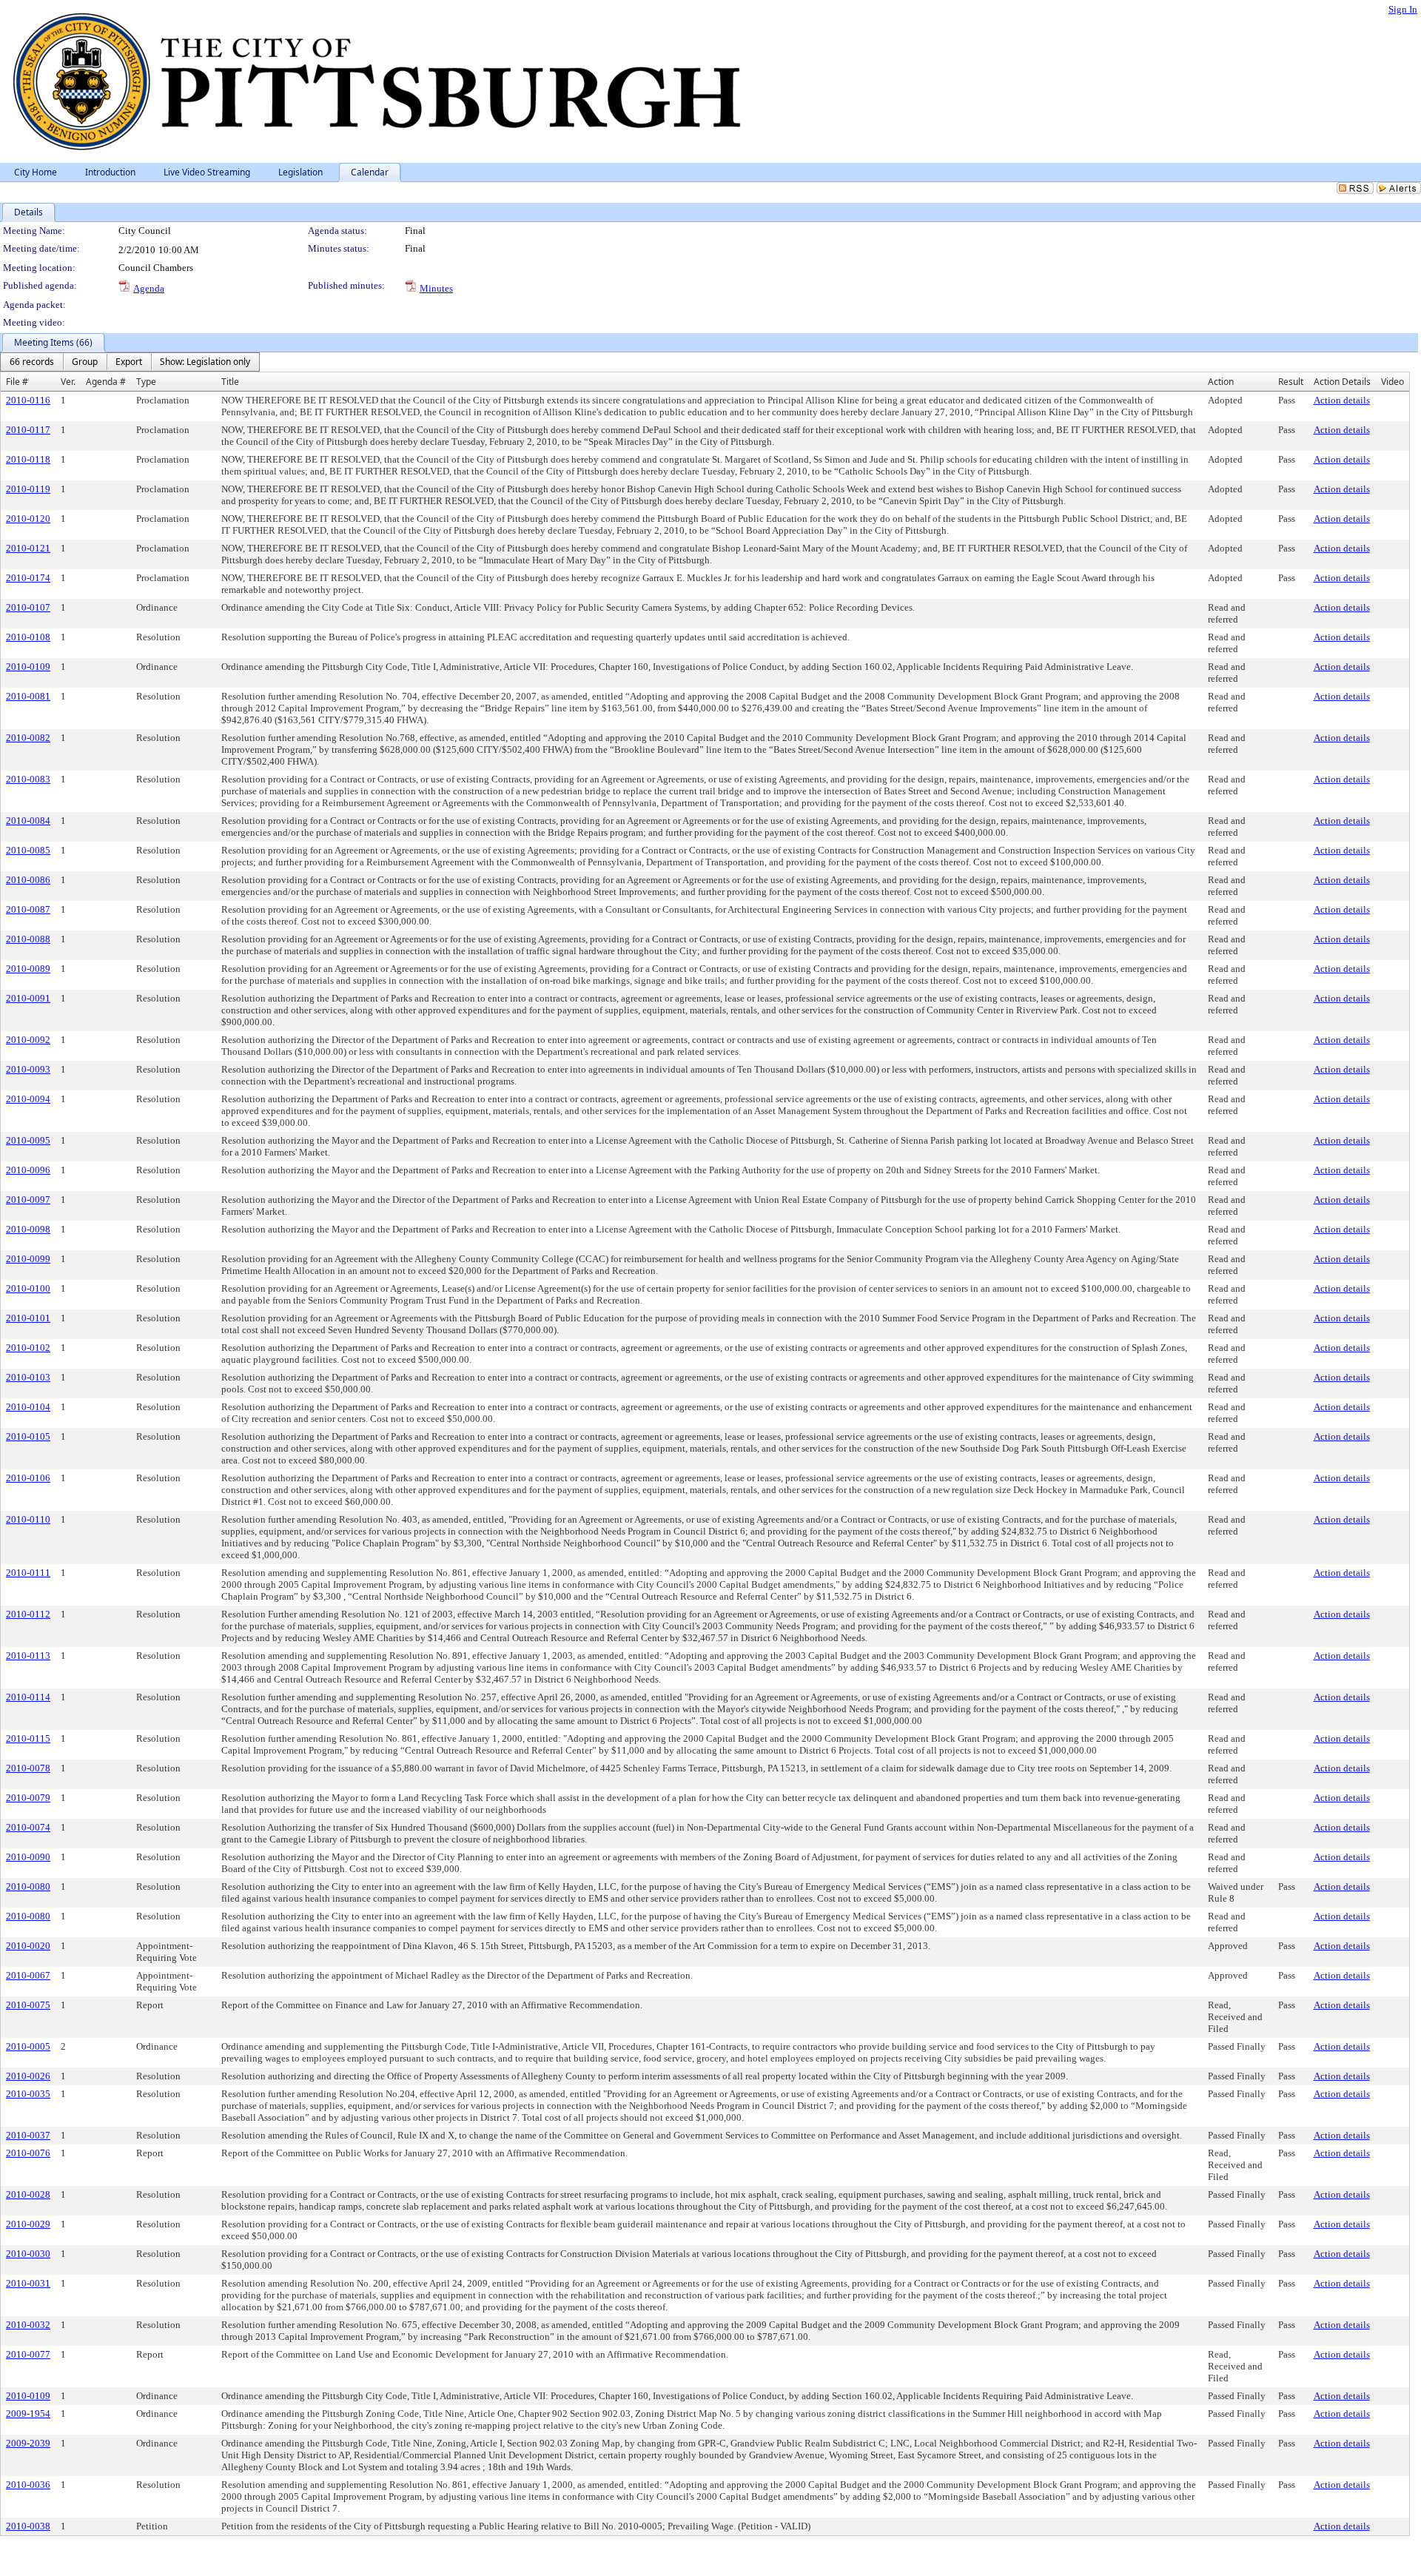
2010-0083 (28, 779)
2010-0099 (28, 1259)
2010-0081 (28, 696)
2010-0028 (28, 2194)
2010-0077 (28, 2354)
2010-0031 (28, 2283)
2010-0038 (28, 2526)
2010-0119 (28, 489)
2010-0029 (28, 2224)
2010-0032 (28, 2325)
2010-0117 (28, 430)
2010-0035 (28, 2094)
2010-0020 (28, 1946)
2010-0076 (28, 2153)
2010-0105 (28, 1436)
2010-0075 (28, 2005)
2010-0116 (28, 400)
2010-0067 (28, 1975)
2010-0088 (28, 939)
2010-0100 (28, 1288)
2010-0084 (28, 821)
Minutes (436, 288)
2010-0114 (28, 1697)
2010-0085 (28, 850)
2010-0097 (28, 1200)
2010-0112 (28, 1614)
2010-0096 (28, 1170)
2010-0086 (28, 880)
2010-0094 (28, 1099)
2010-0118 (28, 459)
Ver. (68, 382)
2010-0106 (28, 1478)
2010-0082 (28, 738)
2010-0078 (28, 1768)
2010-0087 (28, 909)
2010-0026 (28, 2076)
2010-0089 (28, 969)
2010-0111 (28, 1573)
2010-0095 (28, 1140)
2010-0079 (28, 1798)
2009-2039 (28, 2443)
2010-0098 (28, 1229)
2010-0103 (28, 1377)
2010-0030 (28, 2254)
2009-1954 (28, 2414)
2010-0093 (28, 1069)
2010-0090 (28, 1857)
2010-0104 (28, 1407)
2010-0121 (28, 548)
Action (1221, 382)
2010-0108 (28, 637)
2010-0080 (28, 1886)
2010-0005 (28, 2046)
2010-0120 (28, 519)
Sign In (1403, 9)
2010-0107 (28, 607)
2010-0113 (28, 1656)
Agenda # (106, 382)
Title (230, 382)
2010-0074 (28, 1827)
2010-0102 (28, 1348)
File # (17, 382)
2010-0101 (28, 1318)
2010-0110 (28, 1519)
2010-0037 (28, 2135)
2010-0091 (28, 998)
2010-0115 (28, 1738)
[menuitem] (32, 362)
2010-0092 (28, 1040)
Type (146, 382)
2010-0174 (28, 578)
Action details (1342, 400)
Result (1291, 382)
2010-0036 (28, 2485)
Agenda (149, 288)
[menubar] (130, 362)
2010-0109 (28, 667)
